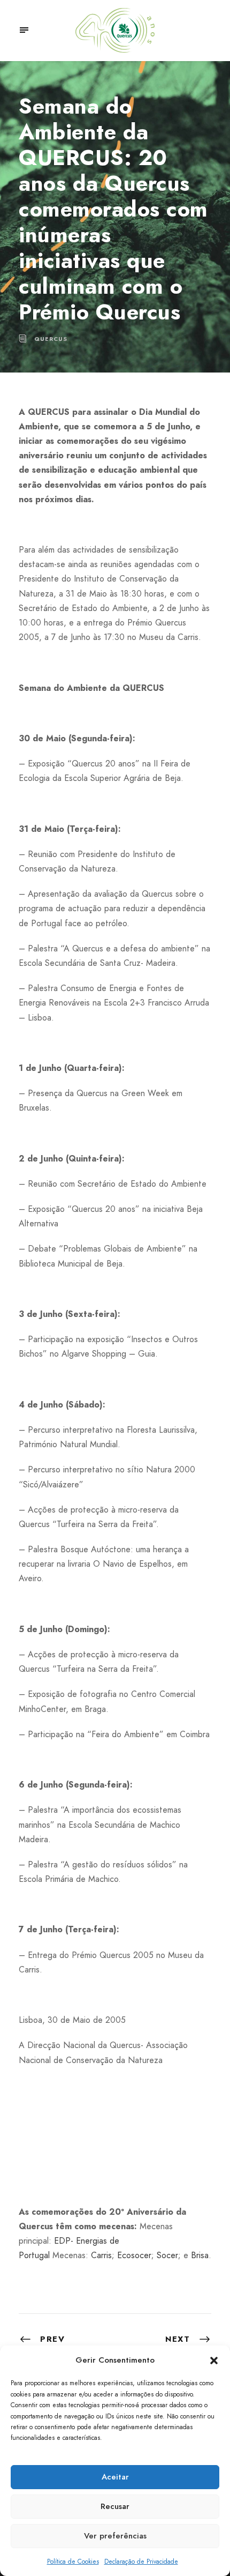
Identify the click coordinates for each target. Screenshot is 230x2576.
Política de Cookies (73, 2562)
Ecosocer (134, 2255)
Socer (167, 2255)
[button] (214, 2361)
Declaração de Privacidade (141, 2562)
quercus (51, 339)
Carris (101, 2255)
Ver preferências (115, 2536)
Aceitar (115, 2477)
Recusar (115, 2506)
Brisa (200, 2255)
